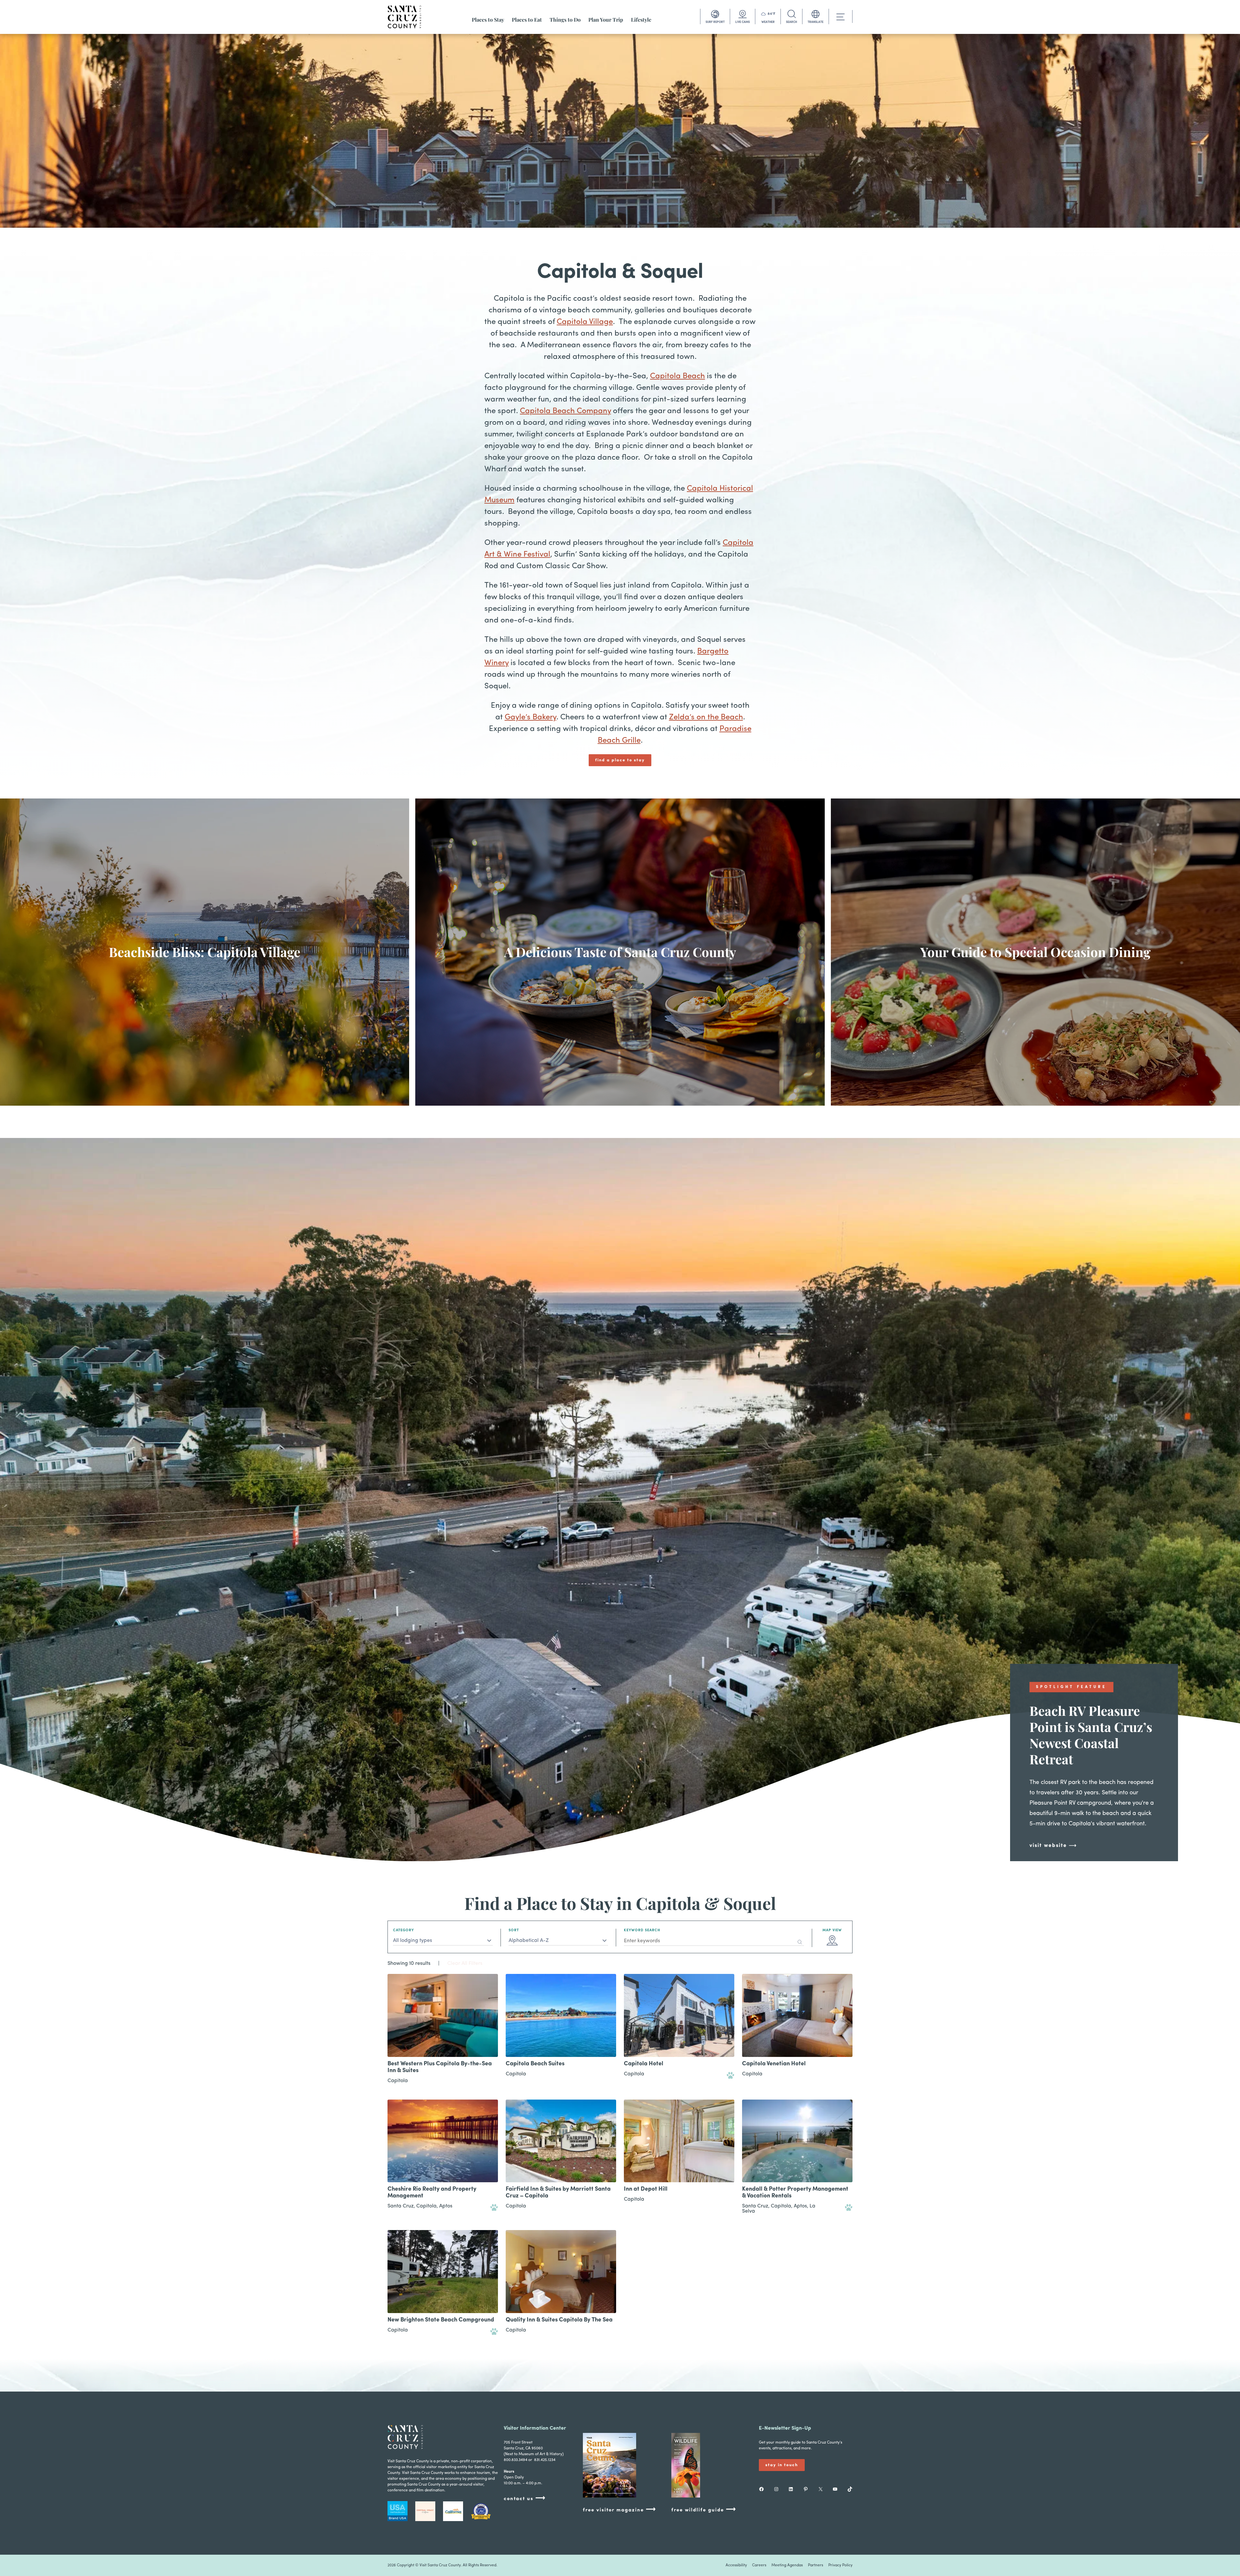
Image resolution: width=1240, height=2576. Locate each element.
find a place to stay (620, 760)
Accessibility (736, 2565)
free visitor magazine (620, 2510)
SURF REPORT (715, 22)
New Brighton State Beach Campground (441, 2320)
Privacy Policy (840, 2565)
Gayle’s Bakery (531, 717)
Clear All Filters (465, 1964)
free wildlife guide (704, 2510)
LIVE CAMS (743, 22)
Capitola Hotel (644, 2064)
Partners (816, 2565)
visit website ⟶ (1053, 1846)
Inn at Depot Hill (646, 2189)
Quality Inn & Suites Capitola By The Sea (559, 2320)
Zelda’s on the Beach (706, 717)
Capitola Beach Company (565, 411)
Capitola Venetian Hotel (774, 2064)
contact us (525, 2498)
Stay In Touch (782, 2465)
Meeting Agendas (787, 2565)
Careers (759, 2565)
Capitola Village (585, 322)
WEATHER (768, 22)
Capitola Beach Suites (535, 2064)
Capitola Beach (677, 376)
